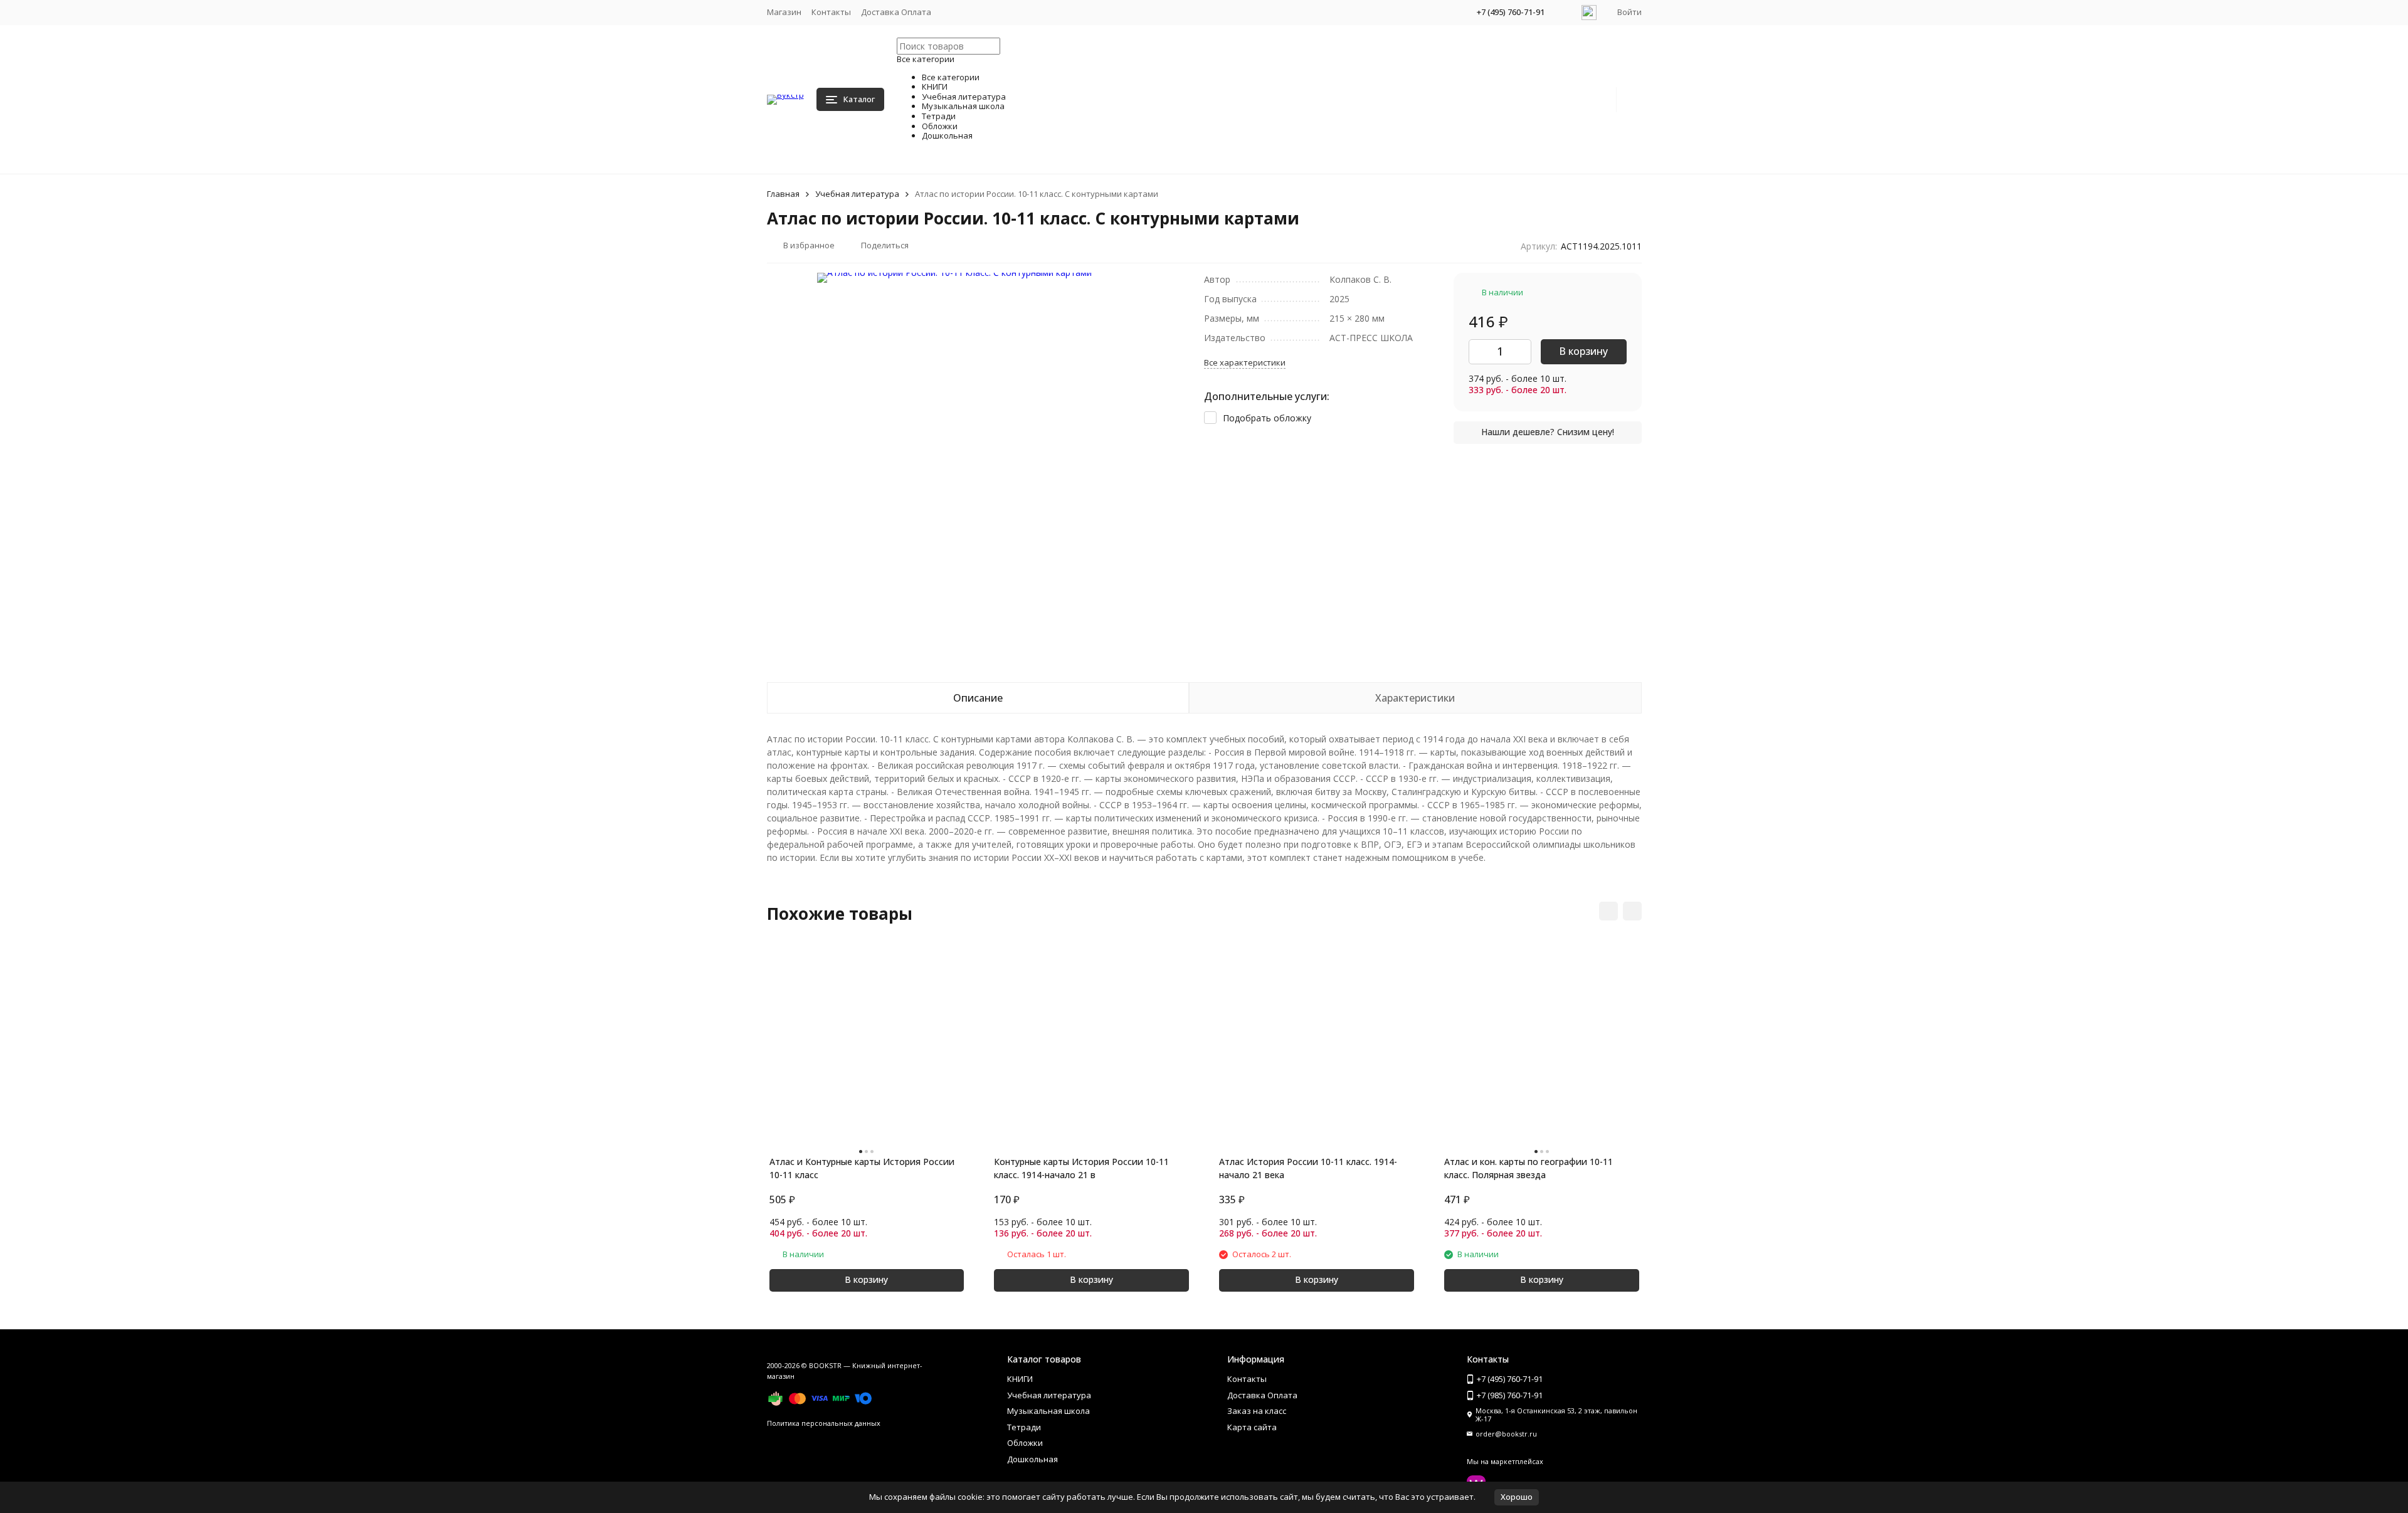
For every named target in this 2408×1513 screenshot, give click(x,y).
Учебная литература (857, 194)
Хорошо (1517, 1497)
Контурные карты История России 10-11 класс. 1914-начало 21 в (1081, 1168)
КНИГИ (1020, 1379)
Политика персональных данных (824, 1423)
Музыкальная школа (1048, 1411)
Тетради (1024, 1427)
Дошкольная (1032, 1459)
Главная (783, 194)
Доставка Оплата (896, 12)
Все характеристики (1245, 362)
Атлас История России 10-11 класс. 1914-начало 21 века (1308, 1168)
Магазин (784, 12)
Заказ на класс (1257, 1411)
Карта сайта (1252, 1427)
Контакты (831, 12)
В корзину (1583, 351)
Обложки (1025, 1443)
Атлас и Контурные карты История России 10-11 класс (862, 1168)
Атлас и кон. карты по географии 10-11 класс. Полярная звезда (1529, 1168)
